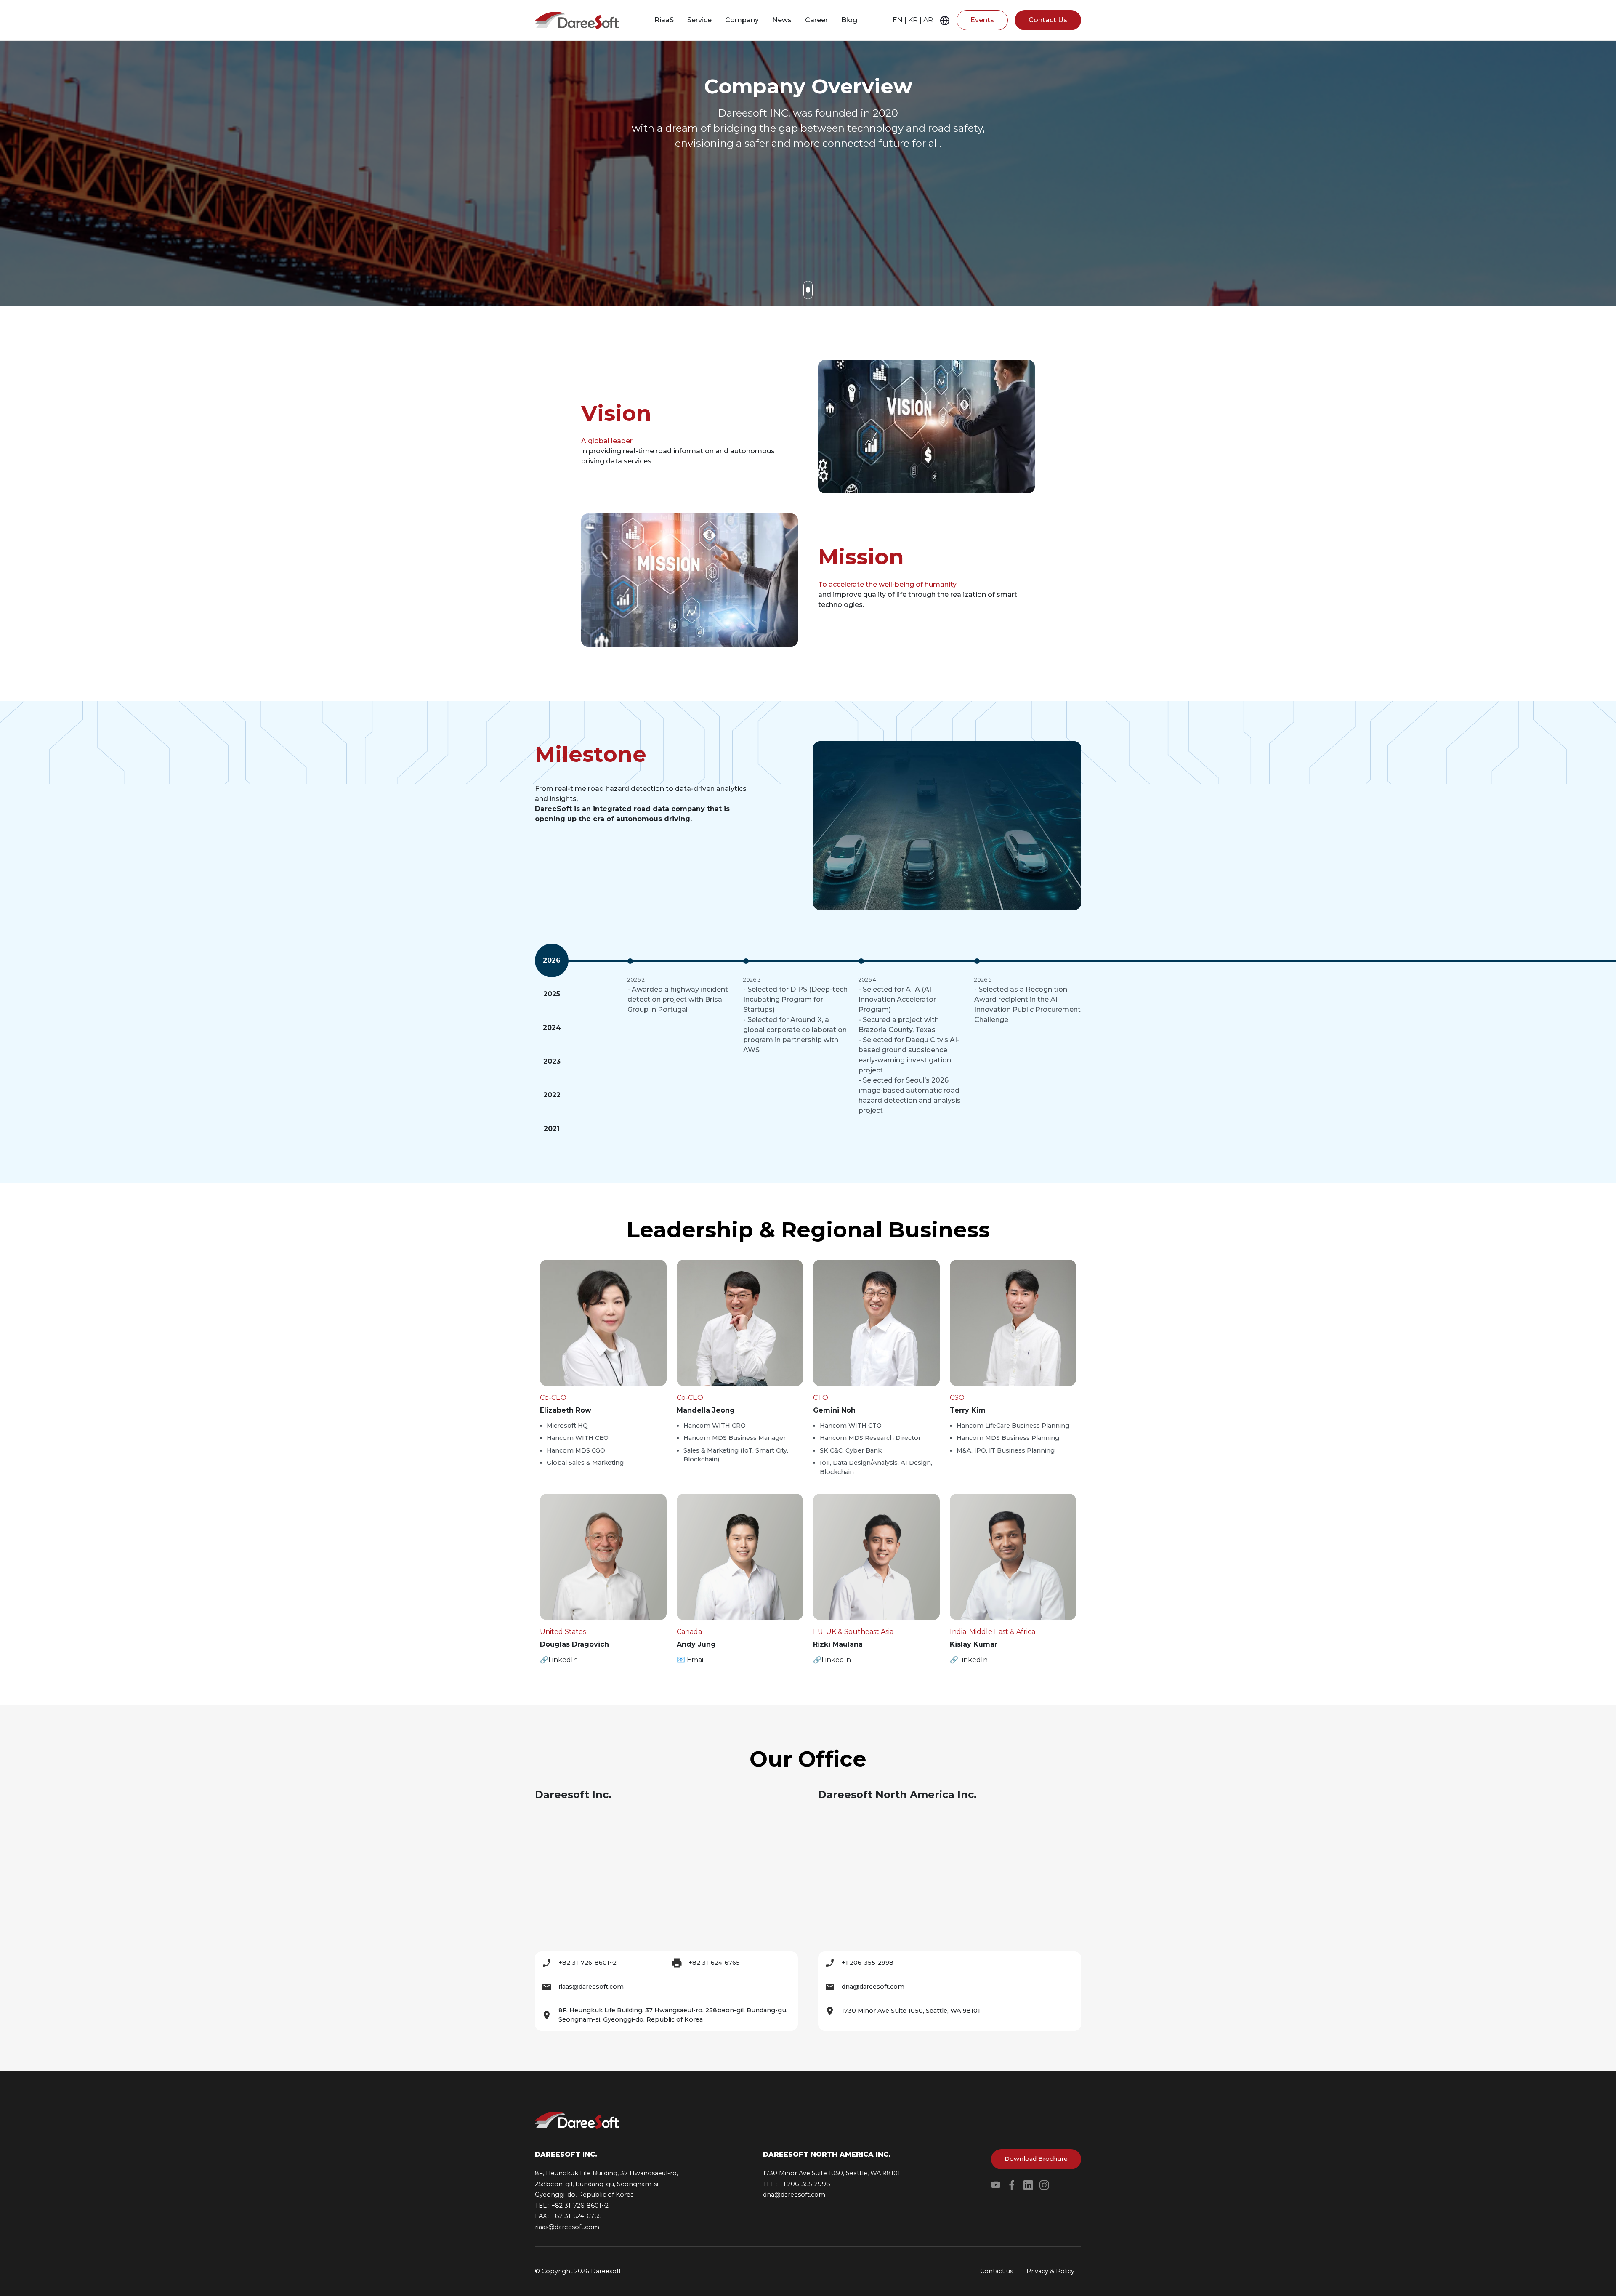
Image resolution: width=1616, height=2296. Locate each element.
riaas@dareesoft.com (591, 1987)
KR (913, 20)
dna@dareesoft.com (873, 1987)
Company (742, 20)
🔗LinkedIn (559, 1660)
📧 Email (691, 1660)
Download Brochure (1036, 2159)
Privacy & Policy (1050, 2271)
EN (898, 20)
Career (816, 20)
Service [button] (699, 20)
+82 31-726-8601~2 (587, 1963)
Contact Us (1048, 20)
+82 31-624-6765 (714, 1963)
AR (928, 20)
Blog (849, 20)
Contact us (997, 2271)
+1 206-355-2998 (868, 1963)
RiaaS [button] (664, 20)
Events (982, 20)
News (782, 20)
